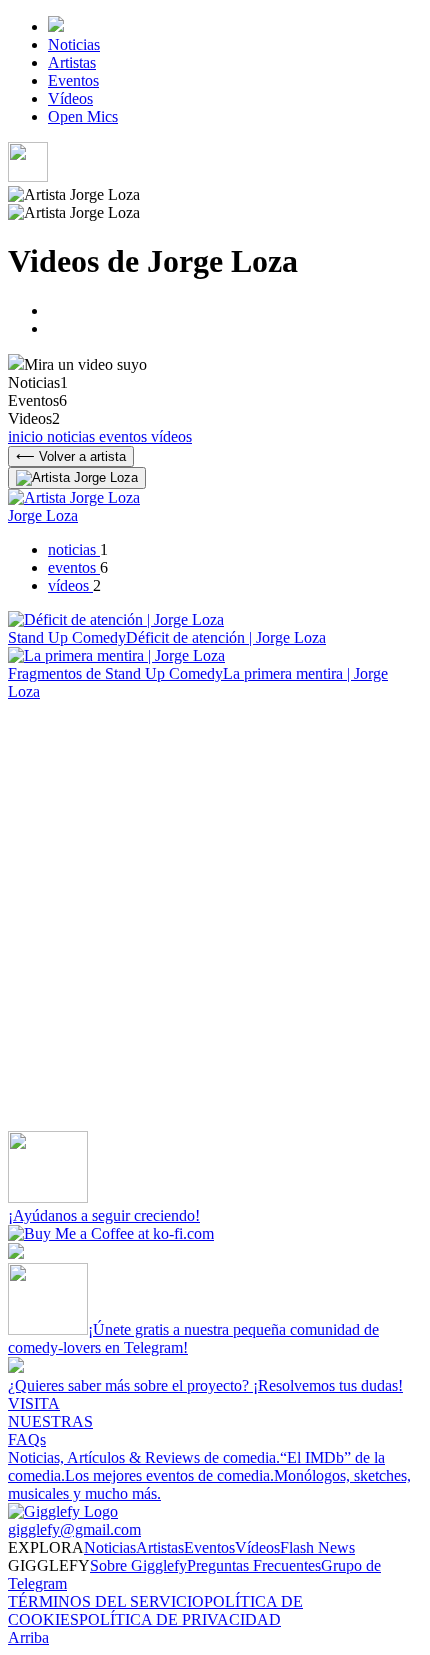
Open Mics (83, 116)
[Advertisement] (215, 916)
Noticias (74, 44)
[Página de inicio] (56, 26)
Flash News (317, 1547)
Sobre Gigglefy (138, 1565)
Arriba (28, 1637)
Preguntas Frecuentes (254, 1565)
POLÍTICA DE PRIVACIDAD (180, 1619)
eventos (125, 436)
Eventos (73, 80)
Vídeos (70, 98)
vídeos (171, 436)
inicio (27, 436)
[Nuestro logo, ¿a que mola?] (63, 1511)
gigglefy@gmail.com (74, 1529)
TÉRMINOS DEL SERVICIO (106, 1601)
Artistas (72, 62)
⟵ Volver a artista (71, 456)
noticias (73, 436)
